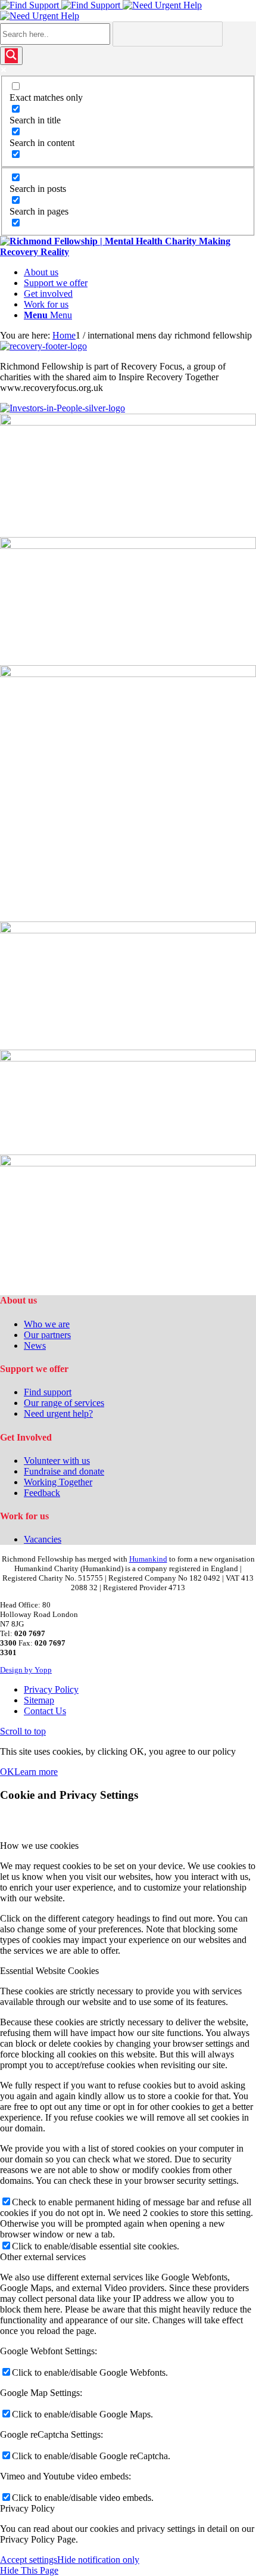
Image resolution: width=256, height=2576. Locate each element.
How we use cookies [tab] (39, 1846)
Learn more (36, 1772)
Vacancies (43, 1539)
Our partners (47, 1335)
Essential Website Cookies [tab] (49, 1971)
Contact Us (45, 1711)
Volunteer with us (57, 1461)
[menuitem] (140, 272)
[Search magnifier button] (11, 56)
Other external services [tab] (43, 2257)
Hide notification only (98, 2560)
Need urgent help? (58, 1413)
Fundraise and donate (64, 1471)
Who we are (47, 1324)
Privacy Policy (51, 1689)
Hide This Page (29, 2570)
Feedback (42, 1493)
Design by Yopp (26, 1670)
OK (7, 1772)
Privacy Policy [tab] (27, 2508)
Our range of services (64, 1403)
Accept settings (29, 2560)
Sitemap (39, 1700)
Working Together (58, 1482)
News (35, 1346)
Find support (48, 1392)
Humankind (148, 1559)
